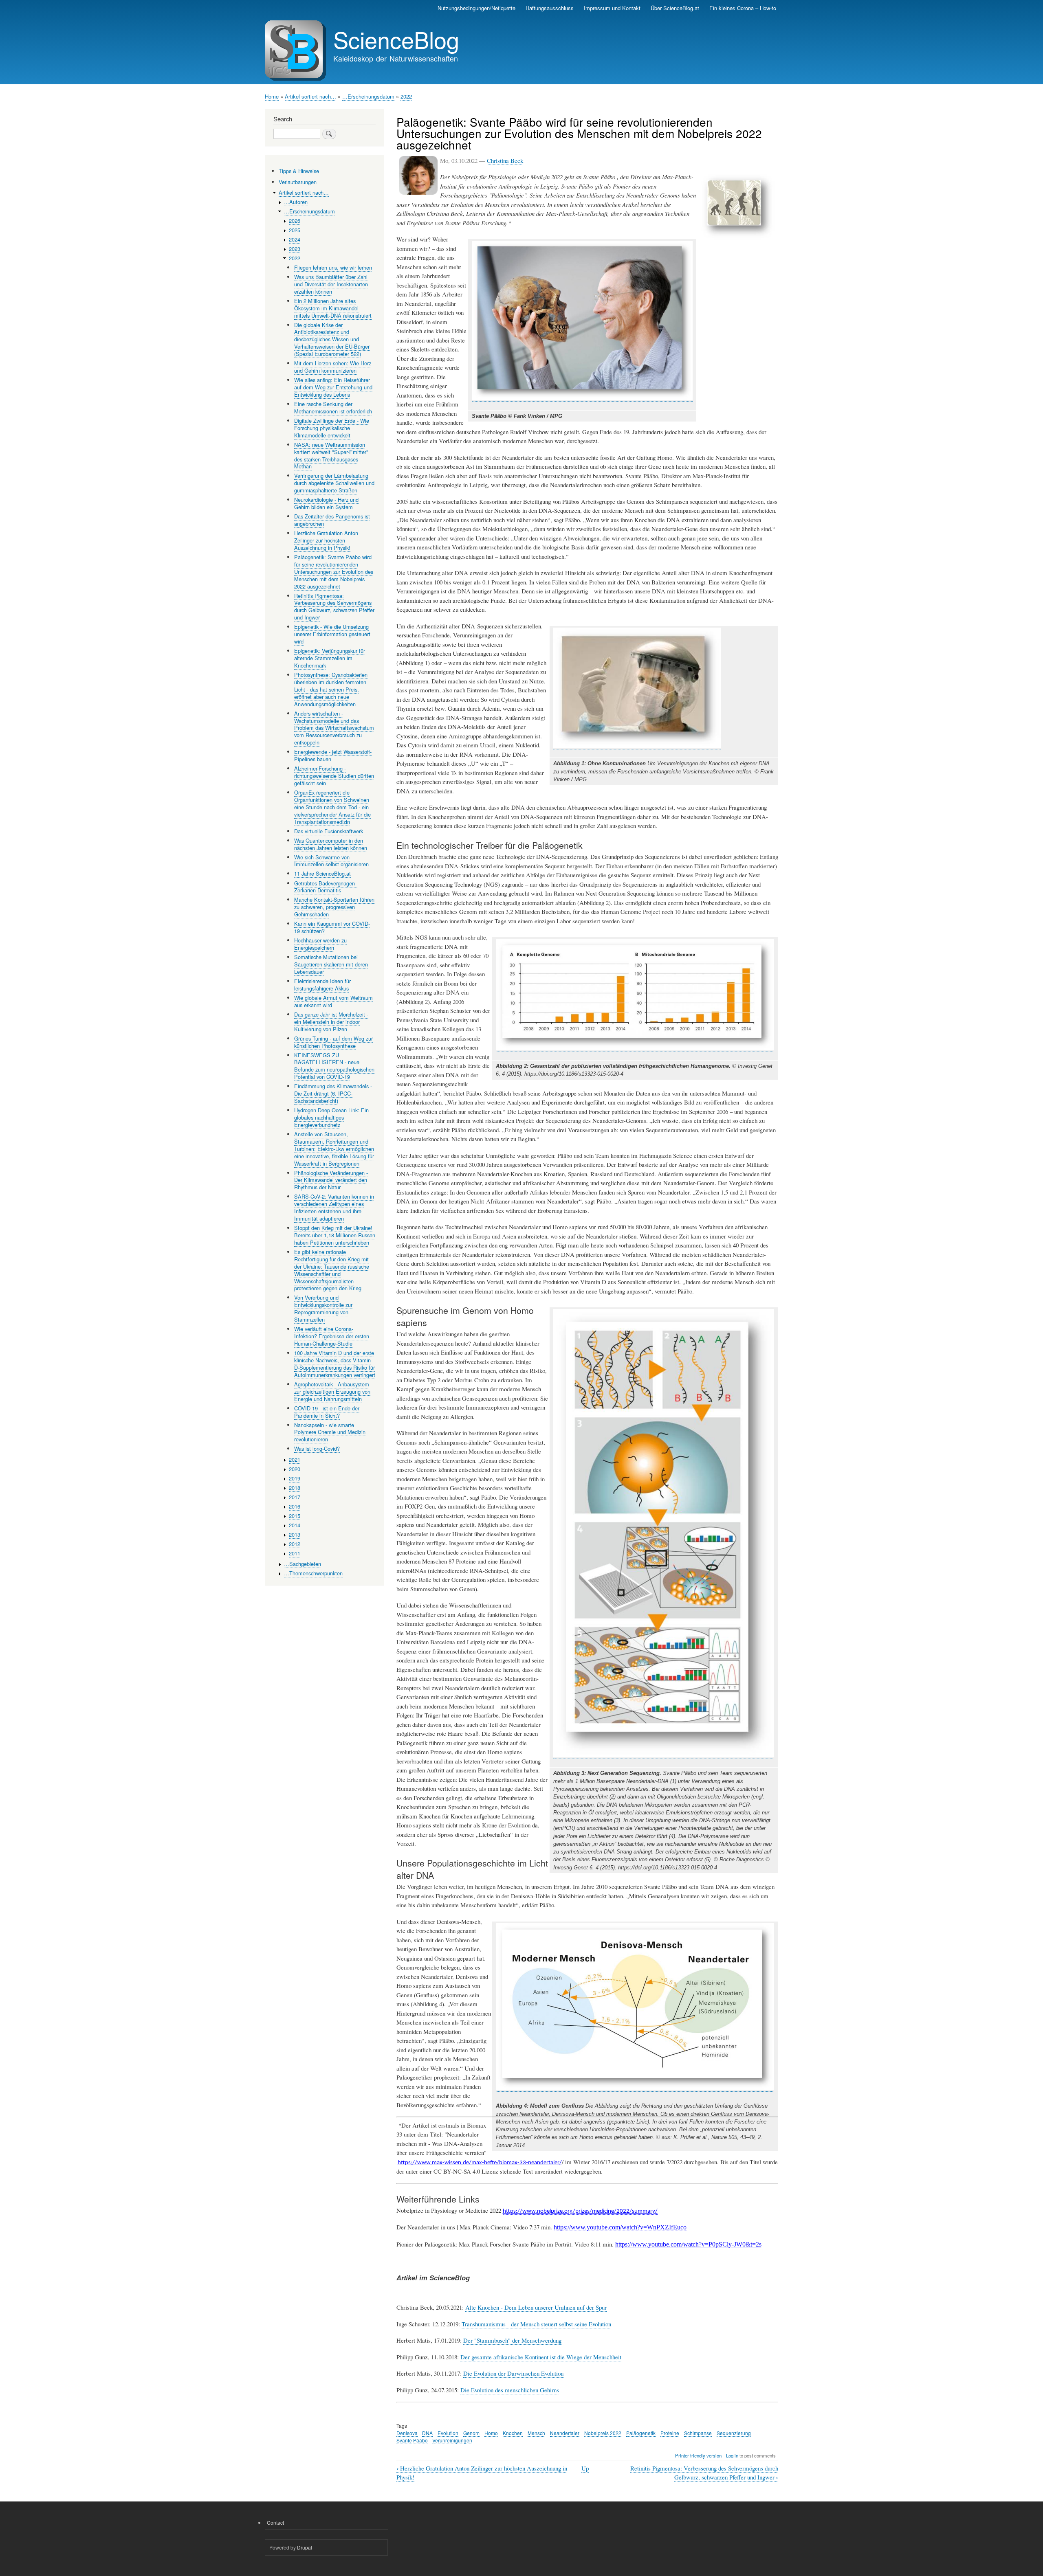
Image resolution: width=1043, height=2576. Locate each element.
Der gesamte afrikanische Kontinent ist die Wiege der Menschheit (541, 2357)
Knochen (513, 2433)
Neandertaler (565, 2433)
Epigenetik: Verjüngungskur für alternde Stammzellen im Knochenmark (330, 658)
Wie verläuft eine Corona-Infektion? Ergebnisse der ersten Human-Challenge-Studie (332, 1336)
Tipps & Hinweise (299, 171)
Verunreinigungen (452, 2440)
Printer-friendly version (698, 2455)
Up (585, 2468)
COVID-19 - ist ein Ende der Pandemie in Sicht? (327, 1412)
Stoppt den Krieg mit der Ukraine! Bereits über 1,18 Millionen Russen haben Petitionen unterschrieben (335, 1235)
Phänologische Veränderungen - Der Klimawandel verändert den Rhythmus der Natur (331, 1180)
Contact (275, 2522)
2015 (295, 1516)
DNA (427, 2433)
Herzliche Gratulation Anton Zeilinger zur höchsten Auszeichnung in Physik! (326, 540)
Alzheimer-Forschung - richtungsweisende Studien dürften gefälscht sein (334, 776)
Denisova (407, 2433)
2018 (295, 1488)
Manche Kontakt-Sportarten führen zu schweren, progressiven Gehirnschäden (334, 907)
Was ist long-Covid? (317, 1448)
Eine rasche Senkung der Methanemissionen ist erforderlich (333, 407)
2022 (406, 96)
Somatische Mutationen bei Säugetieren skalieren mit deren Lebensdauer (331, 964)
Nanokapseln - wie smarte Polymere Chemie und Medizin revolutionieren (330, 1432)
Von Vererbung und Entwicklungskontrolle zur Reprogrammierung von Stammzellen (323, 1308)
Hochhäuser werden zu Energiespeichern (320, 944)
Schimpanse (698, 2433)
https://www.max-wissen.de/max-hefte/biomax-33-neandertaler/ (480, 2163)
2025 (295, 230)
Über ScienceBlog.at (675, 8)
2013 (295, 1534)
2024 (295, 239)
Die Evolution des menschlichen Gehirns (510, 2390)
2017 (295, 1497)
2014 (295, 1525)
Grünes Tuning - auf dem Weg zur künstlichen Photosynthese (333, 1042)
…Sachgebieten (303, 1564)
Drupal (305, 2547)
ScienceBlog (396, 39)
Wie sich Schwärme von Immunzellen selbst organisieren (331, 861)
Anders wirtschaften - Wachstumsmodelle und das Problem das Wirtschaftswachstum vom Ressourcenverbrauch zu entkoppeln (334, 728)
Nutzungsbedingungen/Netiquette (476, 8)
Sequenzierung (734, 2433)
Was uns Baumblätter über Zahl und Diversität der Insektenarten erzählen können (331, 284)
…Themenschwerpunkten (313, 1573)
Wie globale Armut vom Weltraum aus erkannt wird (333, 1001)
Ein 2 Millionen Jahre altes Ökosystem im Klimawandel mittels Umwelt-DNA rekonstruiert (333, 308)
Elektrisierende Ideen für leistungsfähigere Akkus (322, 985)
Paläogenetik (641, 2433)
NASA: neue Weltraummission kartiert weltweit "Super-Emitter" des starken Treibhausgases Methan (331, 456)
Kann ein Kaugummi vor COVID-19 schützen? (332, 927)
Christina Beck (505, 160)
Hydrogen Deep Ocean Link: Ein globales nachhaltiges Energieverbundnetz (331, 1117)
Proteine (670, 2433)
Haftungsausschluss (550, 8)
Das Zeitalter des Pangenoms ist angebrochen (332, 520)
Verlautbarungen (298, 182)
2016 (295, 1506)
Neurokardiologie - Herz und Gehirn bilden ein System (326, 503)
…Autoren (296, 202)
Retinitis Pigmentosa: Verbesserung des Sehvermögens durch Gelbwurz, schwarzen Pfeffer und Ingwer (704, 2473)
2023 (295, 249)
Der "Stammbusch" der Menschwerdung (512, 2340)
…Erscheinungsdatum (368, 96)
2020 (295, 1469)
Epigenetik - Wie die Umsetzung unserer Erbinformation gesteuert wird (332, 634)
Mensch (536, 2433)
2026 (295, 221)
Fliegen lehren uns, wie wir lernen (333, 267)
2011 (295, 1553)
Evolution (448, 2433)
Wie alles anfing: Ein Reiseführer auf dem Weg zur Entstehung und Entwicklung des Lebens (333, 387)
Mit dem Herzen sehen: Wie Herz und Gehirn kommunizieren (333, 367)
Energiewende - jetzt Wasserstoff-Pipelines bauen (333, 755)
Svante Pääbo (412, 2440)
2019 (295, 1478)
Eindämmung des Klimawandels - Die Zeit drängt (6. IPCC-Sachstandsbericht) (333, 1093)
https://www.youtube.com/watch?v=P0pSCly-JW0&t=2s (688, 2244)
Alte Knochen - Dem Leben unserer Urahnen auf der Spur (536, 2307)
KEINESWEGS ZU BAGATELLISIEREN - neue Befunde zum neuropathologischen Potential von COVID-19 (334, 1066)
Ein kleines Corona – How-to (743, 8)
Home (272, 96)
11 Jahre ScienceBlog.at (322, 873)
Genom (471, 2433)
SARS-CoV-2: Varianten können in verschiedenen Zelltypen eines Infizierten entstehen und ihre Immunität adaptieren (334, 1207)
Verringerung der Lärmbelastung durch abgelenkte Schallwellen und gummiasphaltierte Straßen (334, 483)
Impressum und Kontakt (612, 8)
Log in (732, 2455)
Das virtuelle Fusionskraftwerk (329, 831)
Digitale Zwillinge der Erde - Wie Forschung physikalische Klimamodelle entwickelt (332, 428)
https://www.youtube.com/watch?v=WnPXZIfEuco (620, 2227)
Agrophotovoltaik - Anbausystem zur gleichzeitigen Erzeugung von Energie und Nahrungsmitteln (332, 1391)
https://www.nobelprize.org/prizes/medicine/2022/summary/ (580, 2211)
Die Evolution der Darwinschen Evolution (513, 2373)
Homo (491, 2433)
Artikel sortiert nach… (310, 96)
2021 (295, 1459)
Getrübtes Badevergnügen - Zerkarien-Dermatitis (326, 887)
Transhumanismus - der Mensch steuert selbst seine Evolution (536, 2324)
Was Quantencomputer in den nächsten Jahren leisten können (331, 844)
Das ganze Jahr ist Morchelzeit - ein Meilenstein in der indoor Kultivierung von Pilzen (331, 1022)
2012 (295, 1544)
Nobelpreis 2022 (603, 2433)
